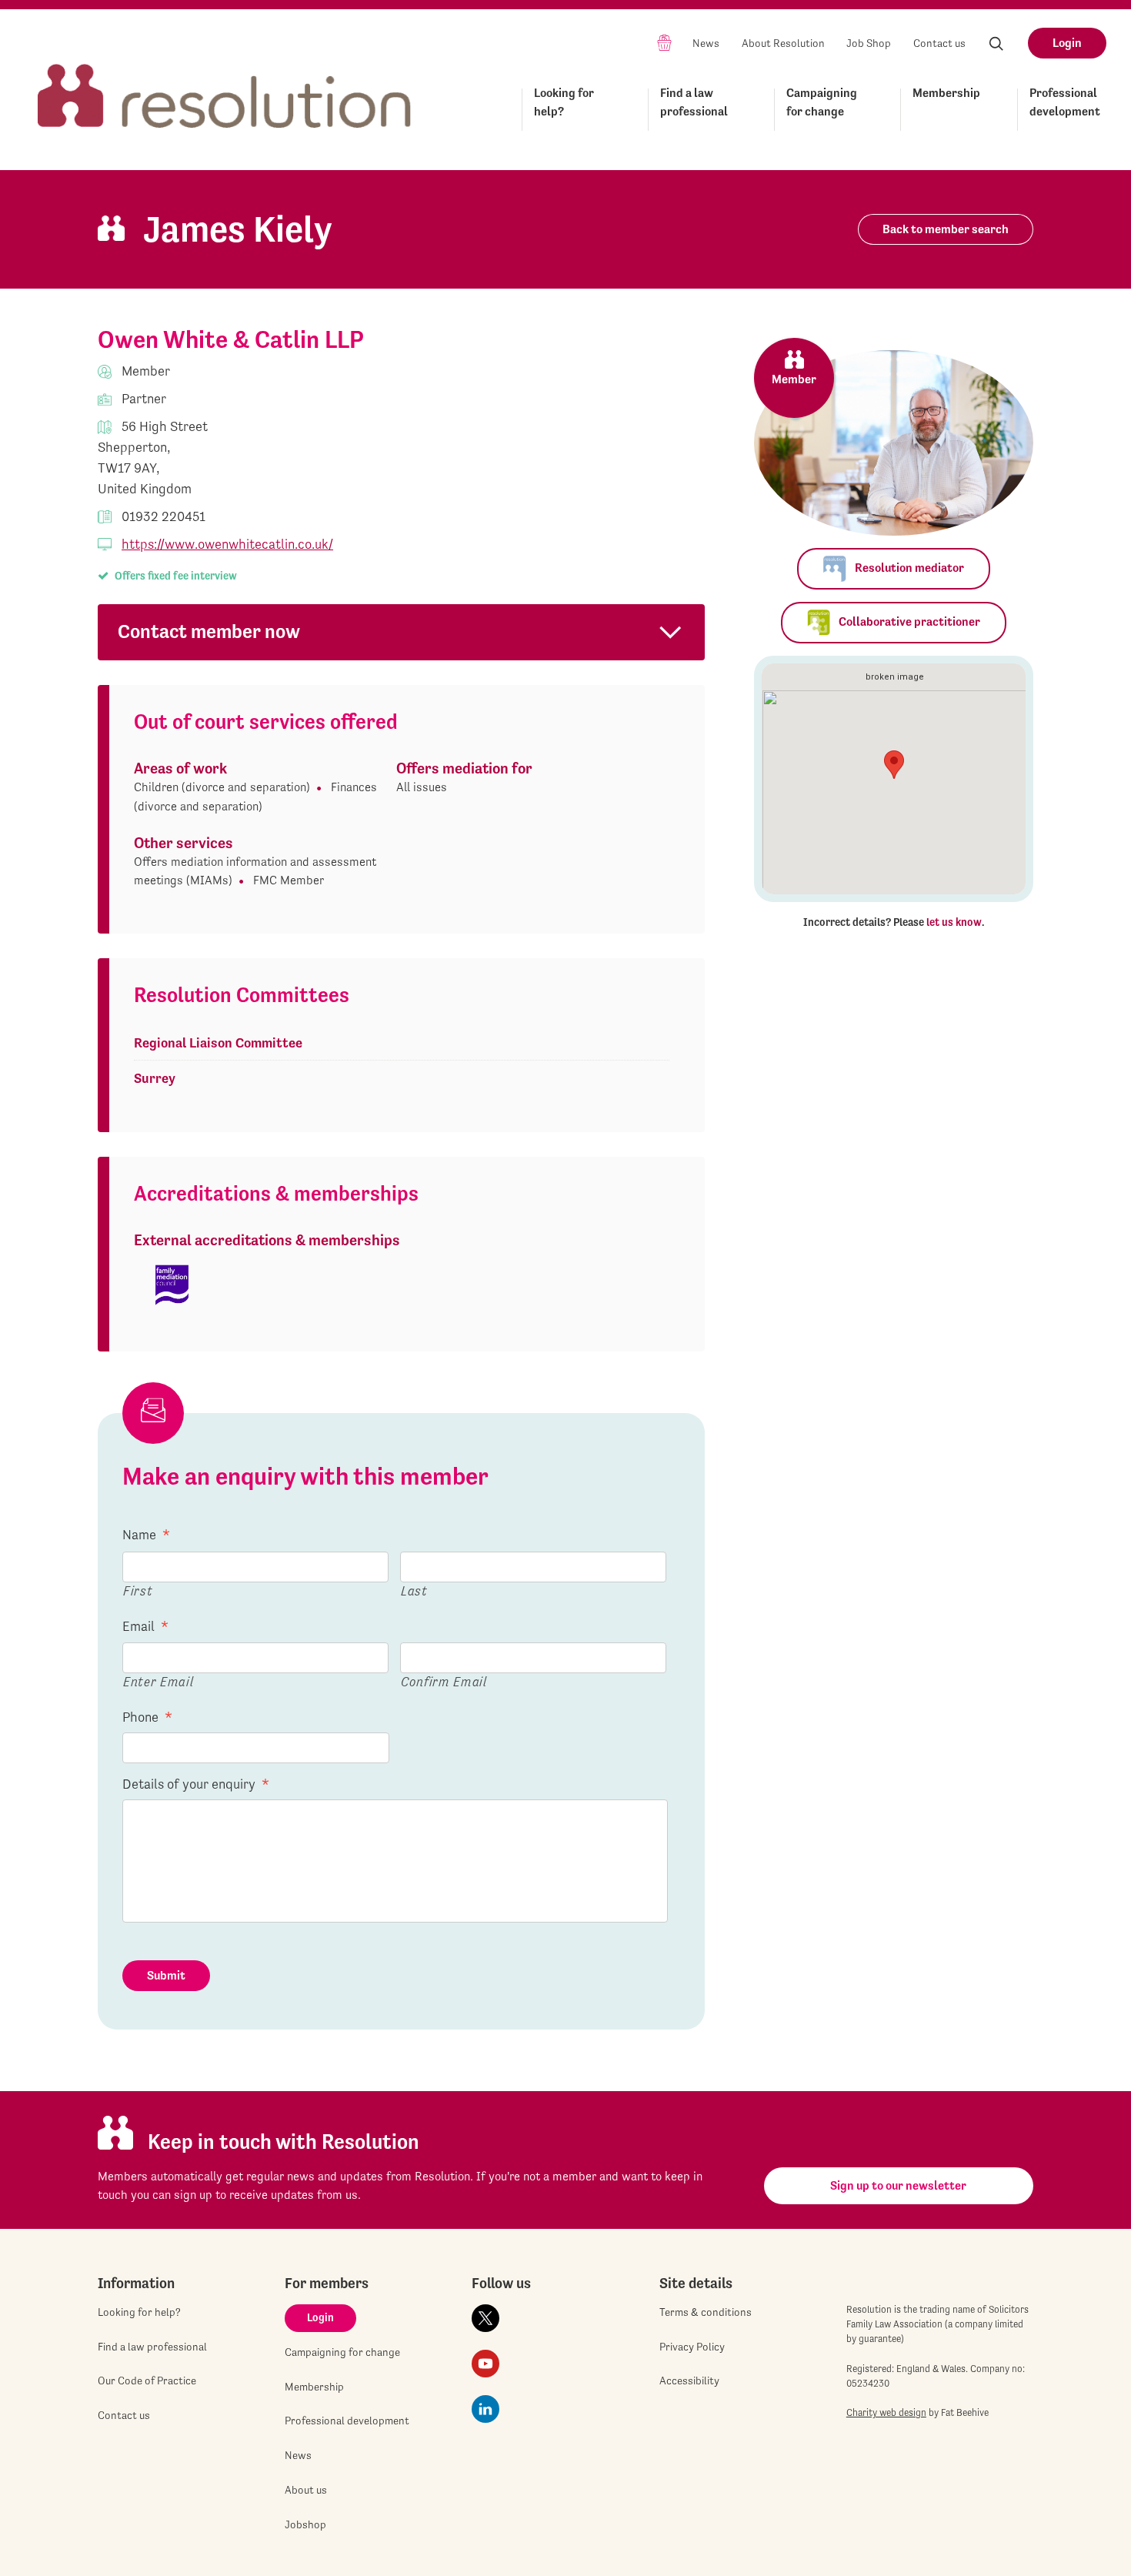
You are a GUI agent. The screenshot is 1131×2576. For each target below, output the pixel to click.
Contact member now (209, 631)
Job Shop (869, 43)
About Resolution (783, 43)
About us (306, 2490)
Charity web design (886, 2412)
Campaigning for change (822, 102)
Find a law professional (694, 102)
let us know (954, 922)
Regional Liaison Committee (218, 1042)
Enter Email (158, 1681)
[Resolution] (225, 82)
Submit (166, 1975)
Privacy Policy (692, 2347)
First (138, 1590)
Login (1067, 43)
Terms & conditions (706, 2312)
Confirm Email (444, 1681)
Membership (946, 93)
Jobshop (305, 2524)
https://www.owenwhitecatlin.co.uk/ (227, 544)
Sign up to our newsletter (898, 2185)
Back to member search (946, 229)
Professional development (1065, 102)
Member (794, 379)
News (706, 43)
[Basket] (664, 42)
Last (414, 1590)
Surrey (155, 1078)
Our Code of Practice (147, 2381)
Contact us (939, 43)
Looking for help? (564, 102)
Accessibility (689, 2381)
